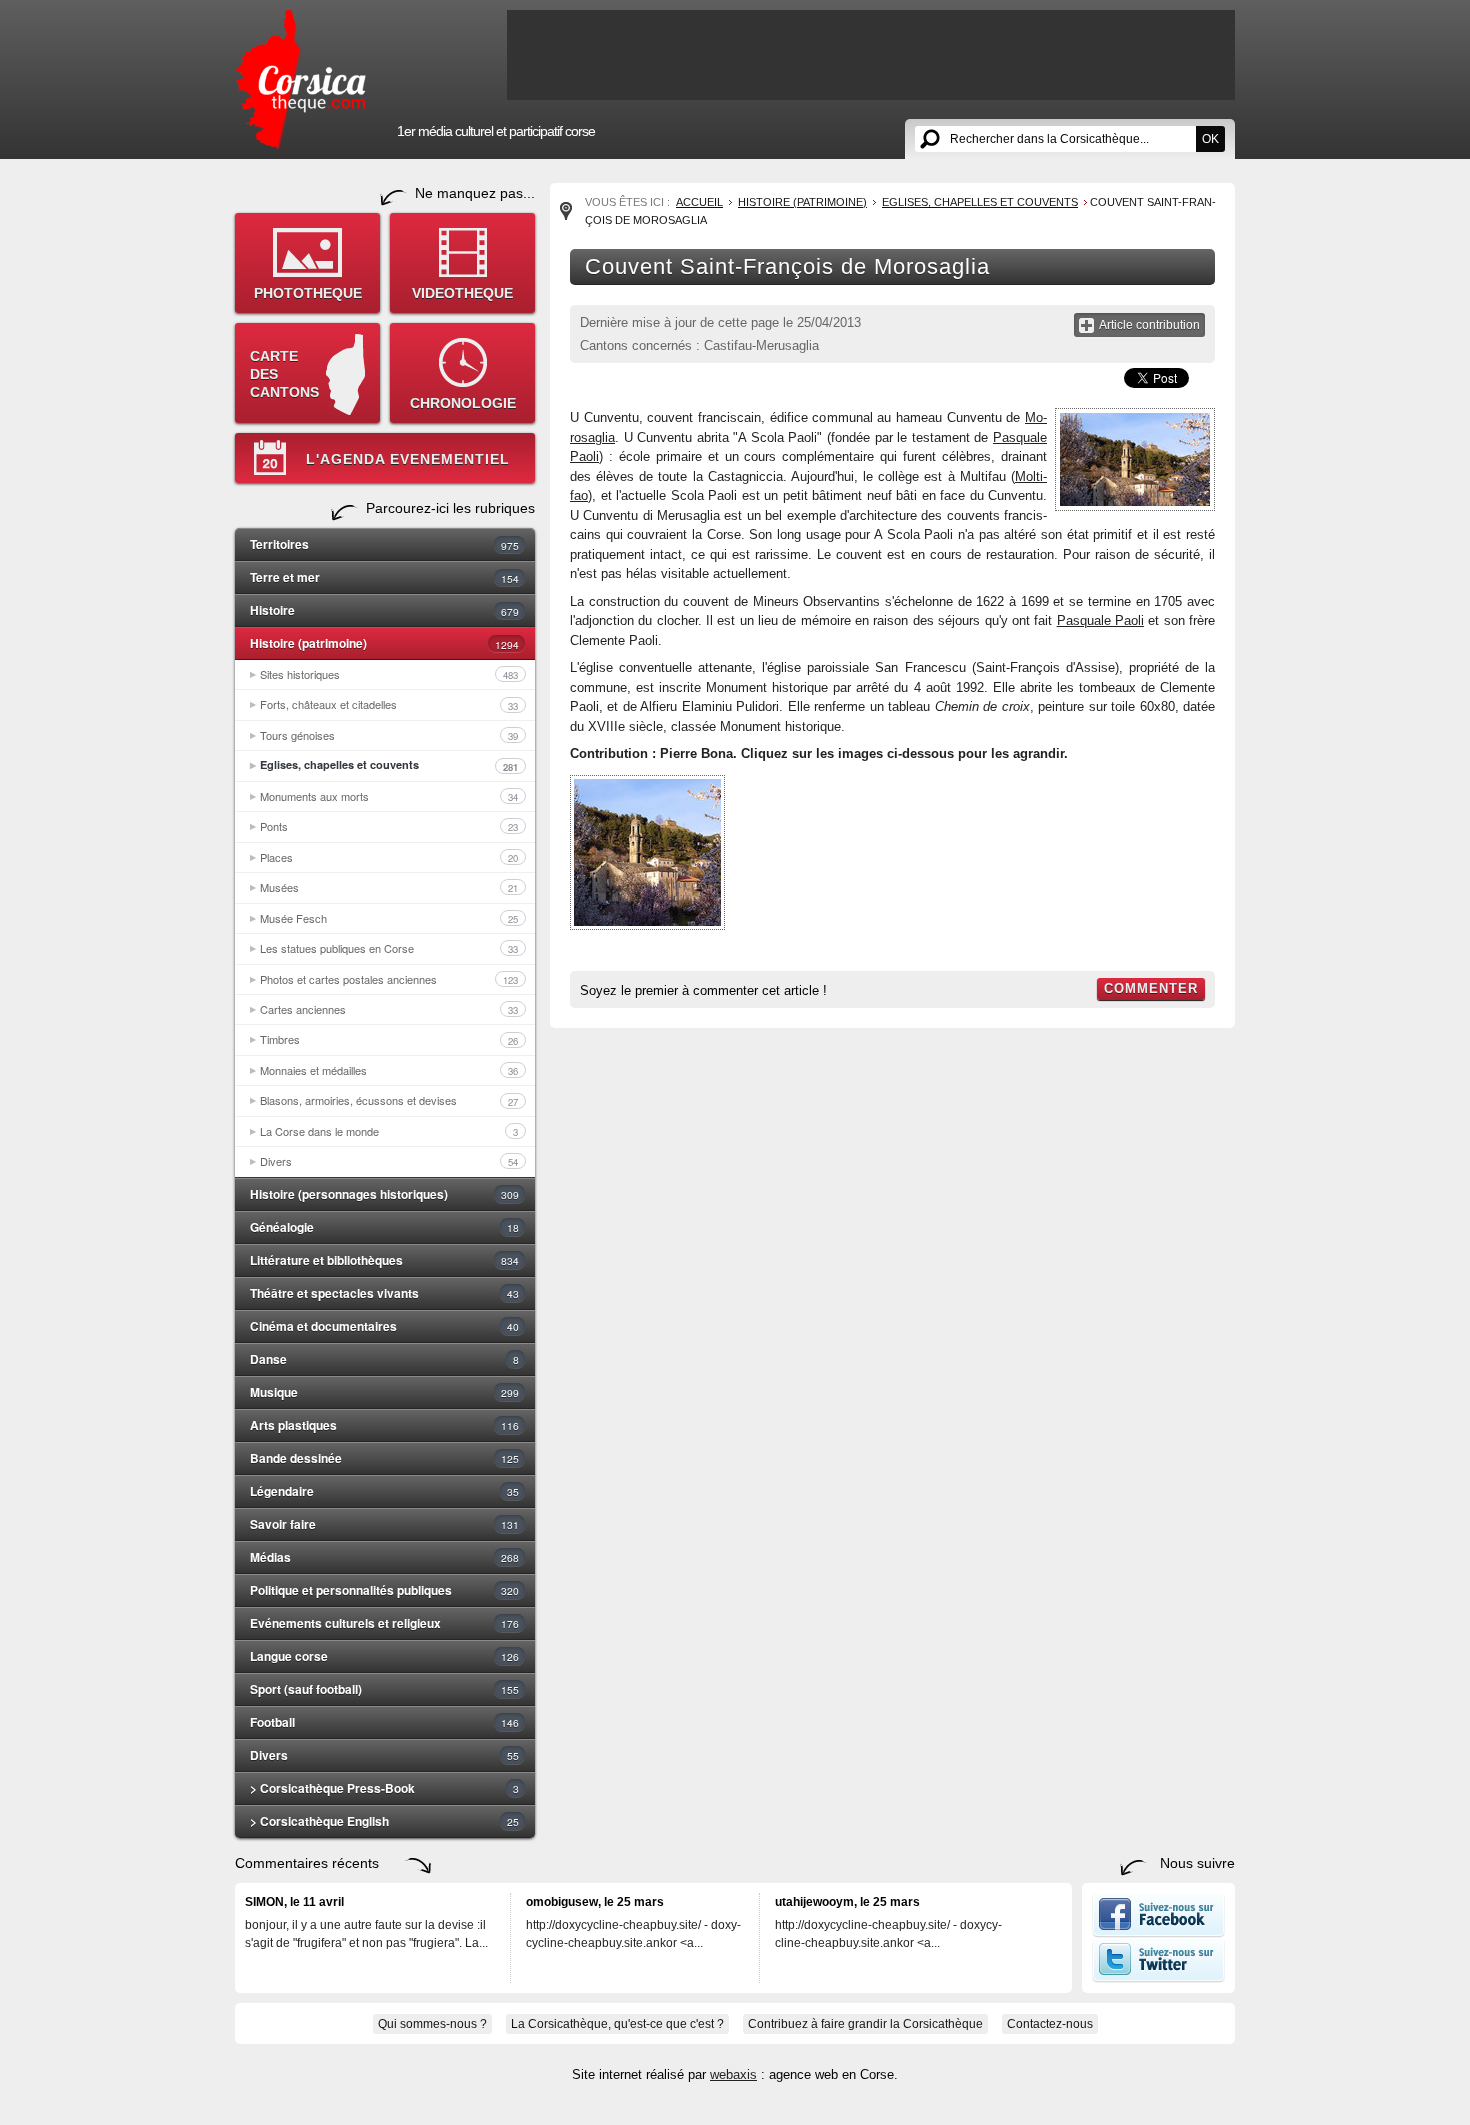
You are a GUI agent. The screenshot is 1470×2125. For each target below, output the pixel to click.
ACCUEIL (699, 202)
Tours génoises (389, 735)
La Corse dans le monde (389, 1131)
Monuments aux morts (389, 796)
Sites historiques (389, 674)
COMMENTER (1151, 988)
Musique (384, 1392)
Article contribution (1149, 325)
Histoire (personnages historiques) (384, 1194)
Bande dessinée (384, 1458)
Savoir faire (384, 1524)
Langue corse (384, 1656)
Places (389, 857)
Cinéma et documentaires (384, 1326)
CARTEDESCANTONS (284, 374)
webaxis (733, 2074)
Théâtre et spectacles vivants (384, 1293)
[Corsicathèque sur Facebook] (1158, 1933)
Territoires (384, 544)
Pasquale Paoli (1100, 620)
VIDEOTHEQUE (462, 293)
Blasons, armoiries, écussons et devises (389, 1100)
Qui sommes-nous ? (432, 2024)
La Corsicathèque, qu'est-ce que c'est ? (617, 2024)
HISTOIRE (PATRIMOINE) (802, 202)
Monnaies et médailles (389, 1070)
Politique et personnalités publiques (384, 1590)
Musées (389, 887)
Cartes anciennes (389, 1009)
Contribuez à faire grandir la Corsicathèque (865, 2024)
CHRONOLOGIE (463, 403)
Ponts (389, 826)
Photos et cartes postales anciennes (389, 979)
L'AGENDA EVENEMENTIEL (408, 459)
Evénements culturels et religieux (384, 1623)
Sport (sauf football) (384, 1689)
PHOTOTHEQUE (308, 293)
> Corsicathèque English (384, 1821)
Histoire (384, 610)
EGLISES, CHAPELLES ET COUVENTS (980, 202)
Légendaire (384, 1491)
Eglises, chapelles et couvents (389, 765)
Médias (384, 1557)
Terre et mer (384, 577)
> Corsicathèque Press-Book (384, 1788)
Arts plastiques (384, 1425)
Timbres (389, 1039)
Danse (384, 1359)
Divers (389, 1161)
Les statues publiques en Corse (389, 948)
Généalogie (384, 1227)
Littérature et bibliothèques (384, 1260)
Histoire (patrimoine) (384, 643)
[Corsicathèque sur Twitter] (1158, 1978)
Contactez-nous (1050, 2024)
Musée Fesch (389, 918)
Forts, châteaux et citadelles (389, 704)
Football (384, 1722)
